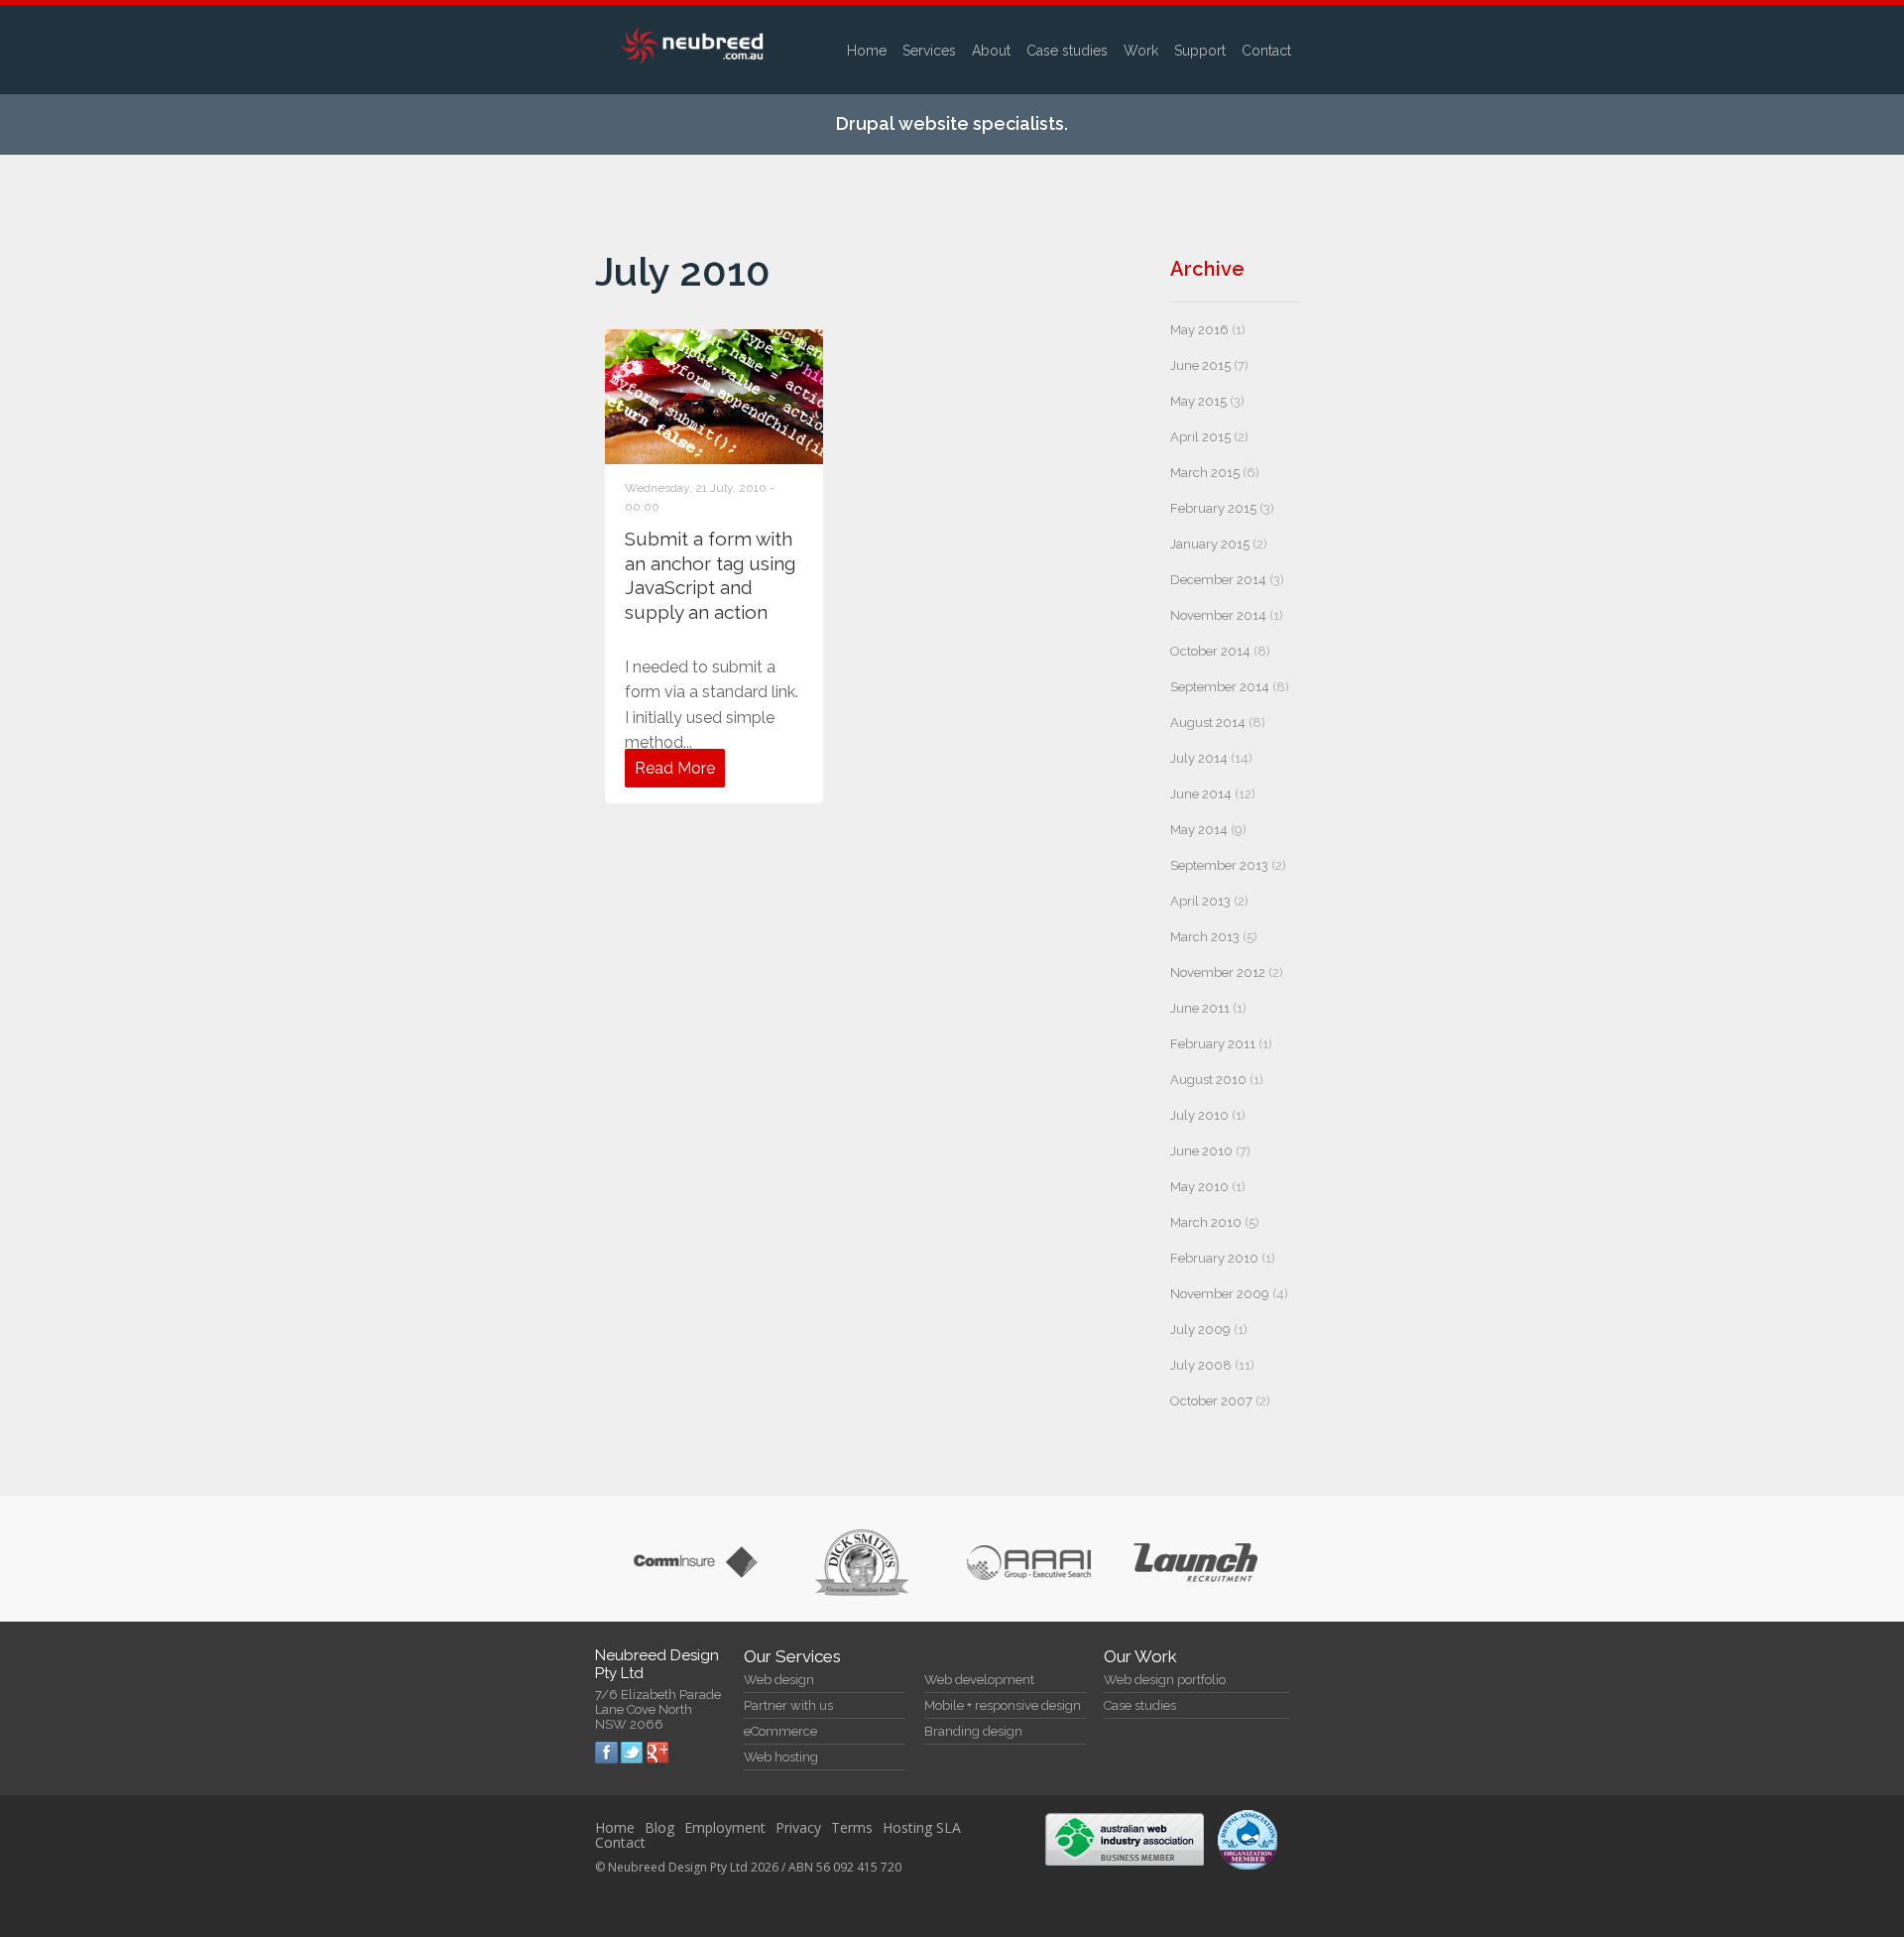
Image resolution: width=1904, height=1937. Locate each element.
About (991, 51)
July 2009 (1200, 1330)
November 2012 (1218, 972)
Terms (852, 1827)
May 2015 (1198, 401)
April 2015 (1200, 437)
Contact (1266, 51)
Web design (779, 1680)
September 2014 (1220, 687)
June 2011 (1200, 1008)
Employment (725, 1827)
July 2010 (1199, 1115)
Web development (979, 1680)
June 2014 (1201, 794)
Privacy (798, 1827)
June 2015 (1200, 365)
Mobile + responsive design (1003, 1705)
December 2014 (1218, 580)
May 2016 (1199, 330)
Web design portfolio (1165, 1680)
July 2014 (1199, 758)
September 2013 (1219, 865)
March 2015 (1205, 473)
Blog (659, 1827)
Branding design (973, 1731)
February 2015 (1213, 508)
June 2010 (1201, 1151)
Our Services (792, 1656)
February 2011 (1213, 1044)
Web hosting (781, 1757)
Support (1200, 51)
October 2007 (1211, 1401)
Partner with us (788, 1705)
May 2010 (1199, 1187)
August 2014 (1208, 723)
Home (867, 51)
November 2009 (1220, 1294)
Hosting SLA (922, 1827)
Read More (675, 768)
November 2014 (1218, 615)
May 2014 (1199, 830)
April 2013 (1200, 901)
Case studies (1067, 51)
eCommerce (780, 1731)
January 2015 (1210, 544)
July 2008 (1201, 1365)
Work (1141, 51)
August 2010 (1208, 1080)
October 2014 (1210, 651)
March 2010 (1206, 1222)
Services (929, 51)
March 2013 (1205, 937)
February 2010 (1214, 1258)
